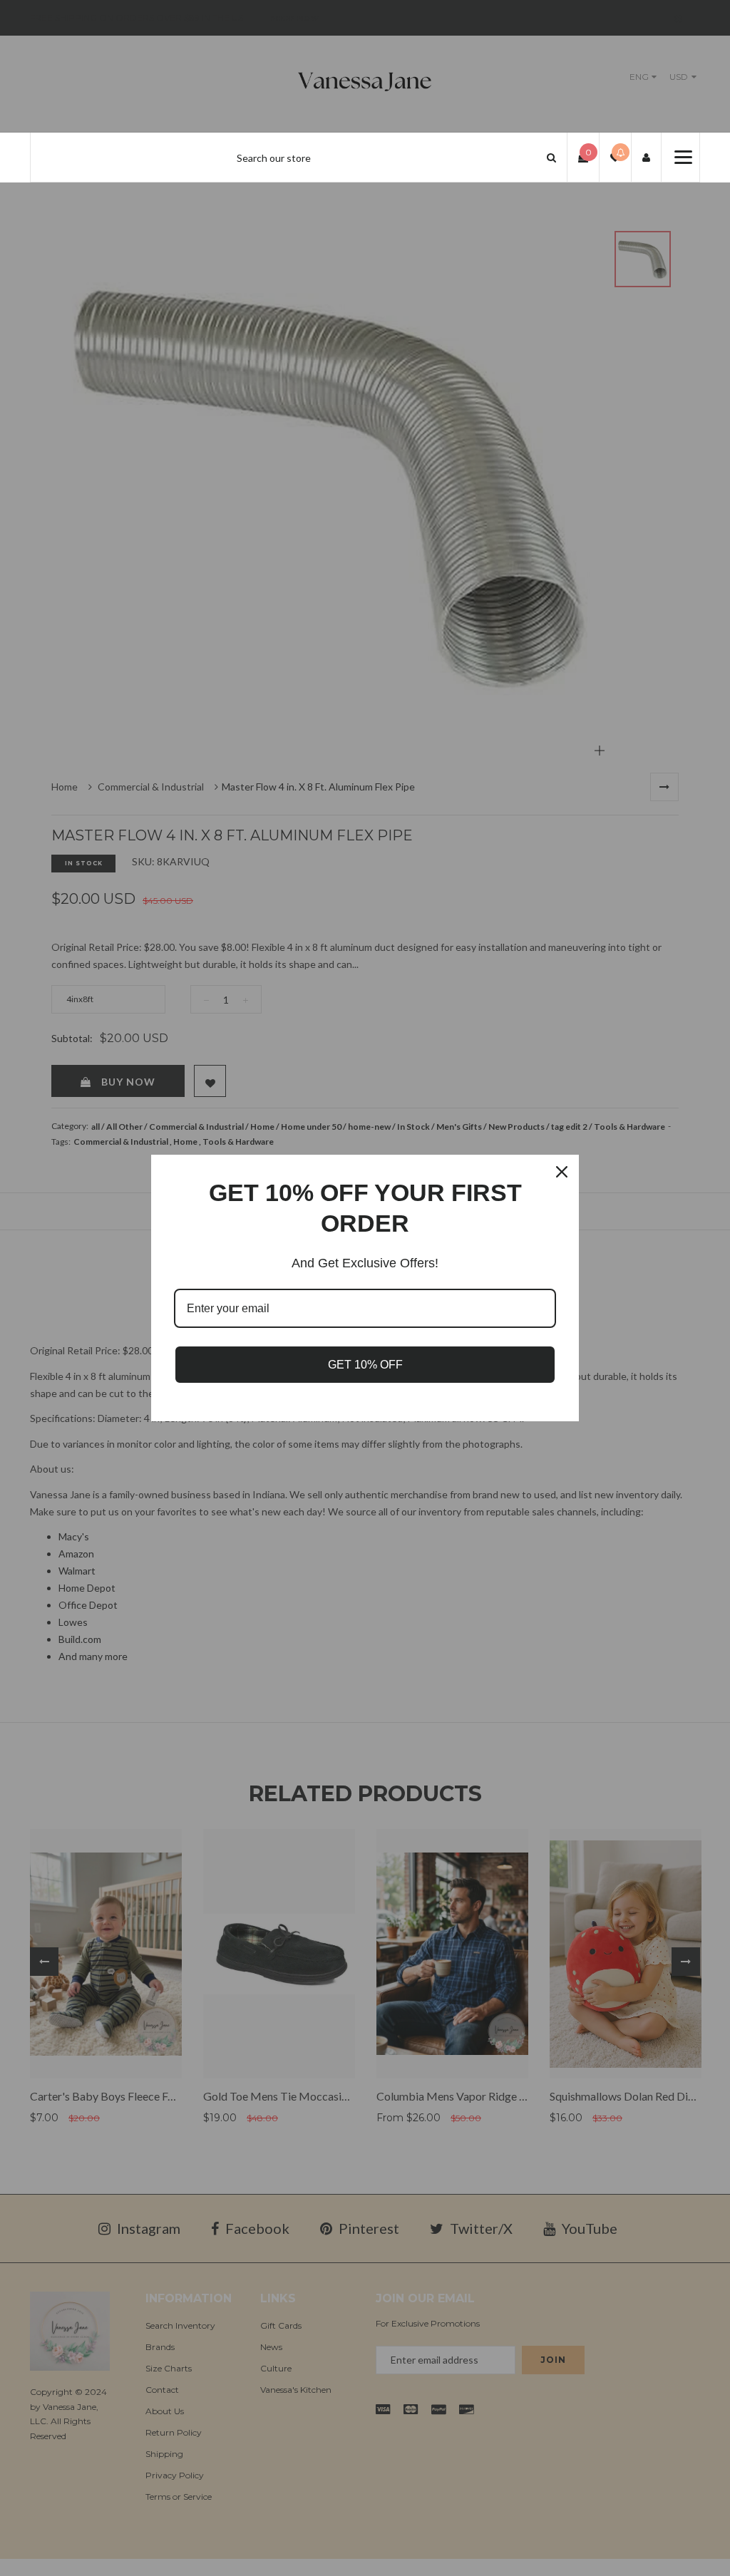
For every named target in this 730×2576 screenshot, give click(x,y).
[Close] (562, 1172)
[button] (551, 157)
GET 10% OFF (365, 1365)
